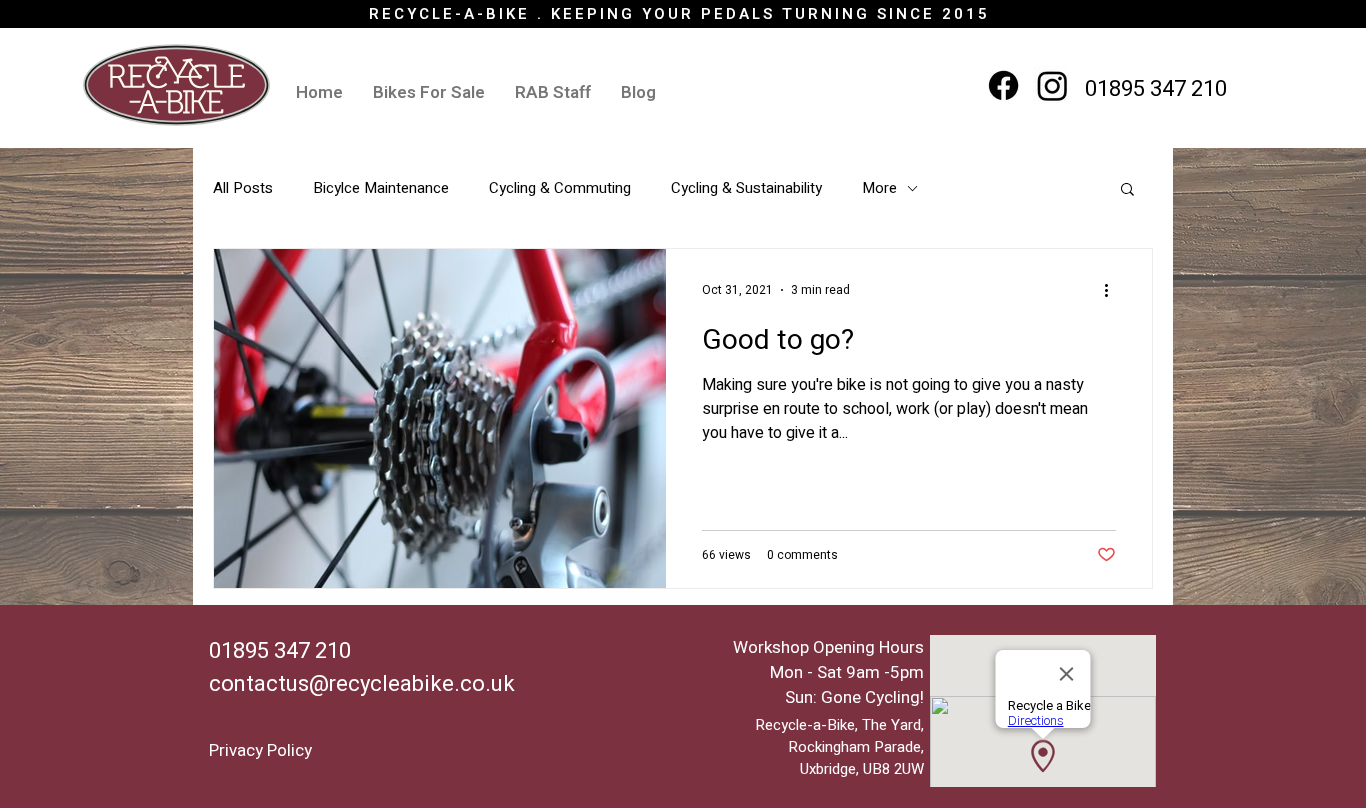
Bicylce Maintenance (381, 188)
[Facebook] (1003, 85)
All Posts (243, 188)
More (879, 188)
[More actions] (1113, 290)
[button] (1127, 190)
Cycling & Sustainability (746, 188)
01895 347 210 (1156, 89)
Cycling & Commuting (560, 188)
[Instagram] (1052, 85)
